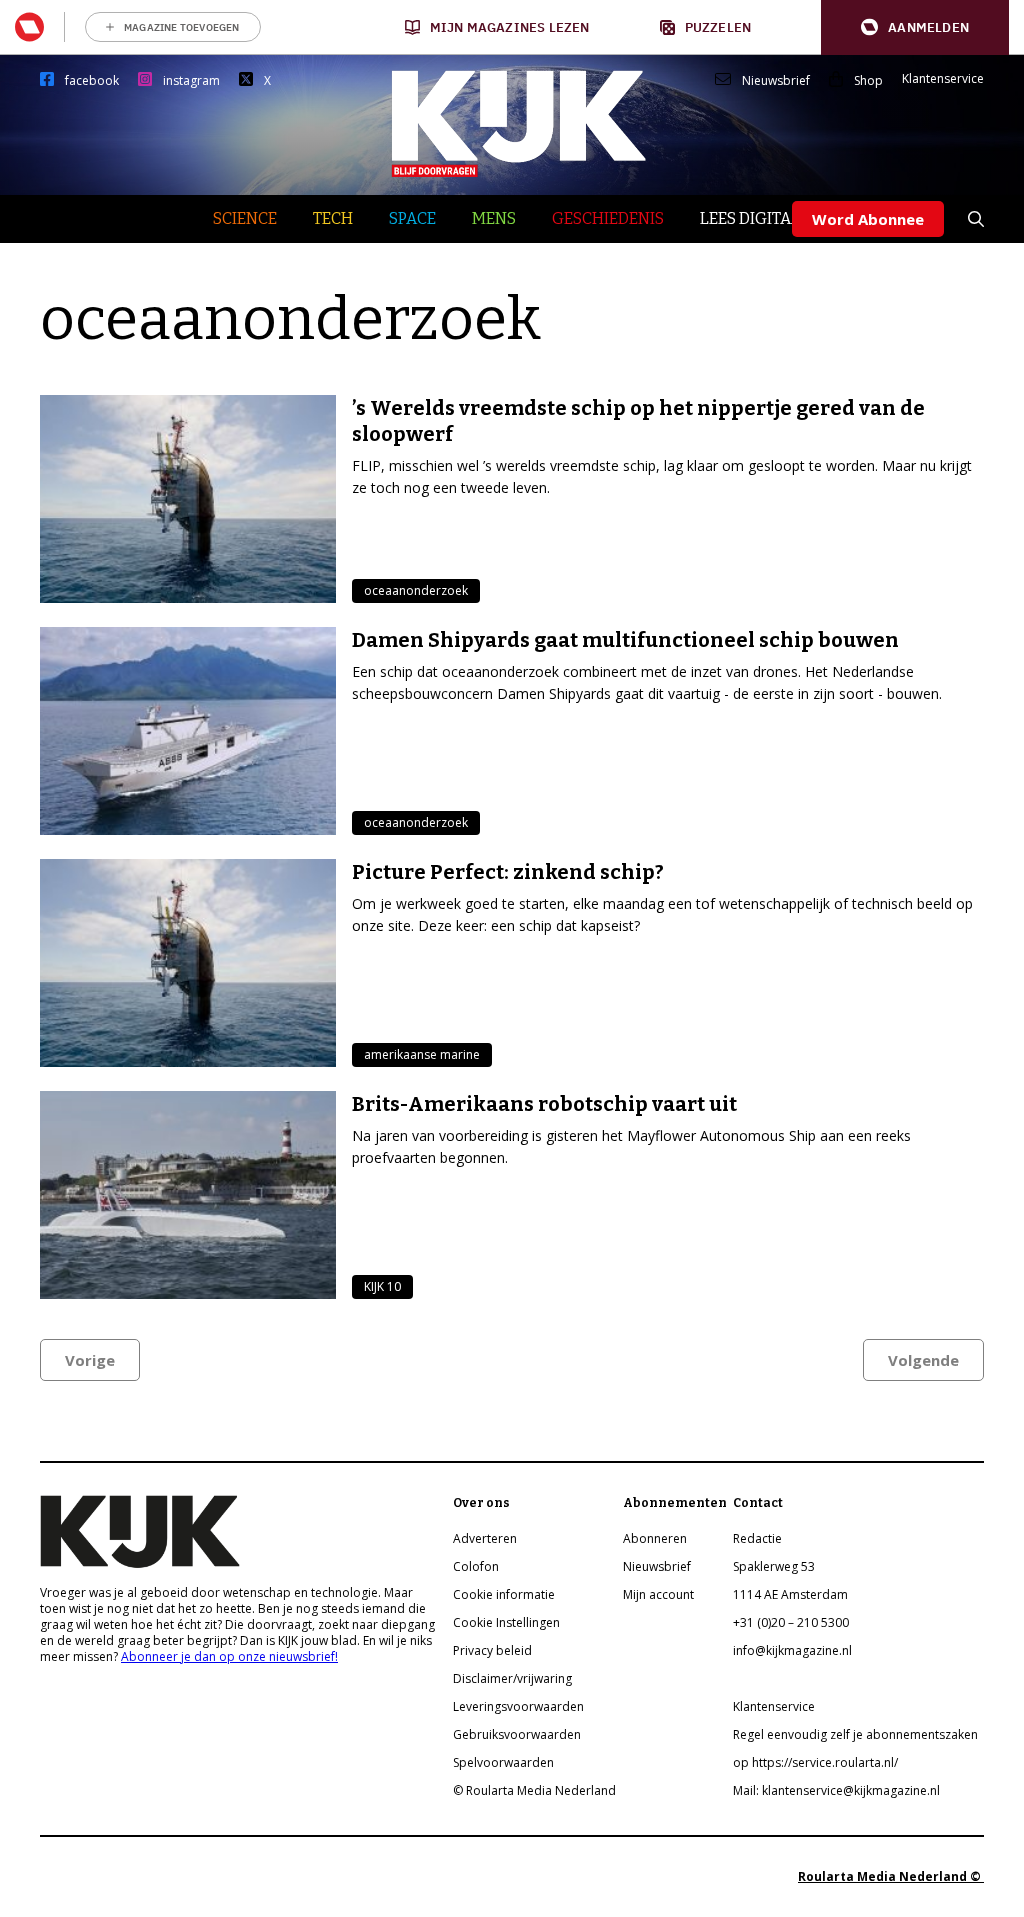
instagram (191, 81)
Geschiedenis (608, 218)
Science (245, 218)
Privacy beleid (492, 1650)
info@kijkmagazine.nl (792, 1650)
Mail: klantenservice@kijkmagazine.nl (836, 1790)
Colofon (476, 1566)
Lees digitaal (755, 218)
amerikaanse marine (422, 1054)
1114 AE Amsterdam (790, 1594)
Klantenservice (943, 79)
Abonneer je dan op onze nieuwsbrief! (229, 1656)
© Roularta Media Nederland (534, 1790)
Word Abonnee (868, 219)
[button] (915, 27)
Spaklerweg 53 (774, 1566)
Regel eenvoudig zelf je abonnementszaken (855, 1734)
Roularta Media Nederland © (891, 1876)
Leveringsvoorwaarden (518, 1706)
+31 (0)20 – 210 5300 (791, 1622)
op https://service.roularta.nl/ (815, 1762)
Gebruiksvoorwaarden (517, 1734)
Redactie (757, 1538)
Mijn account (658, 1594)
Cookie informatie (504, 1594)
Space (412, 218)
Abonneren (655, 1538)
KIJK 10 (382, 1286)
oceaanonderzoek (416, 590)
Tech (333, 218)
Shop (868, 81)
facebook (92, 81)
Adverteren (485, 1538)
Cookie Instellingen (506, 1622)
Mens (494, 218)
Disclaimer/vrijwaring (512, 1678)
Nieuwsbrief (776, 81)
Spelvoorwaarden (503, 1762)
